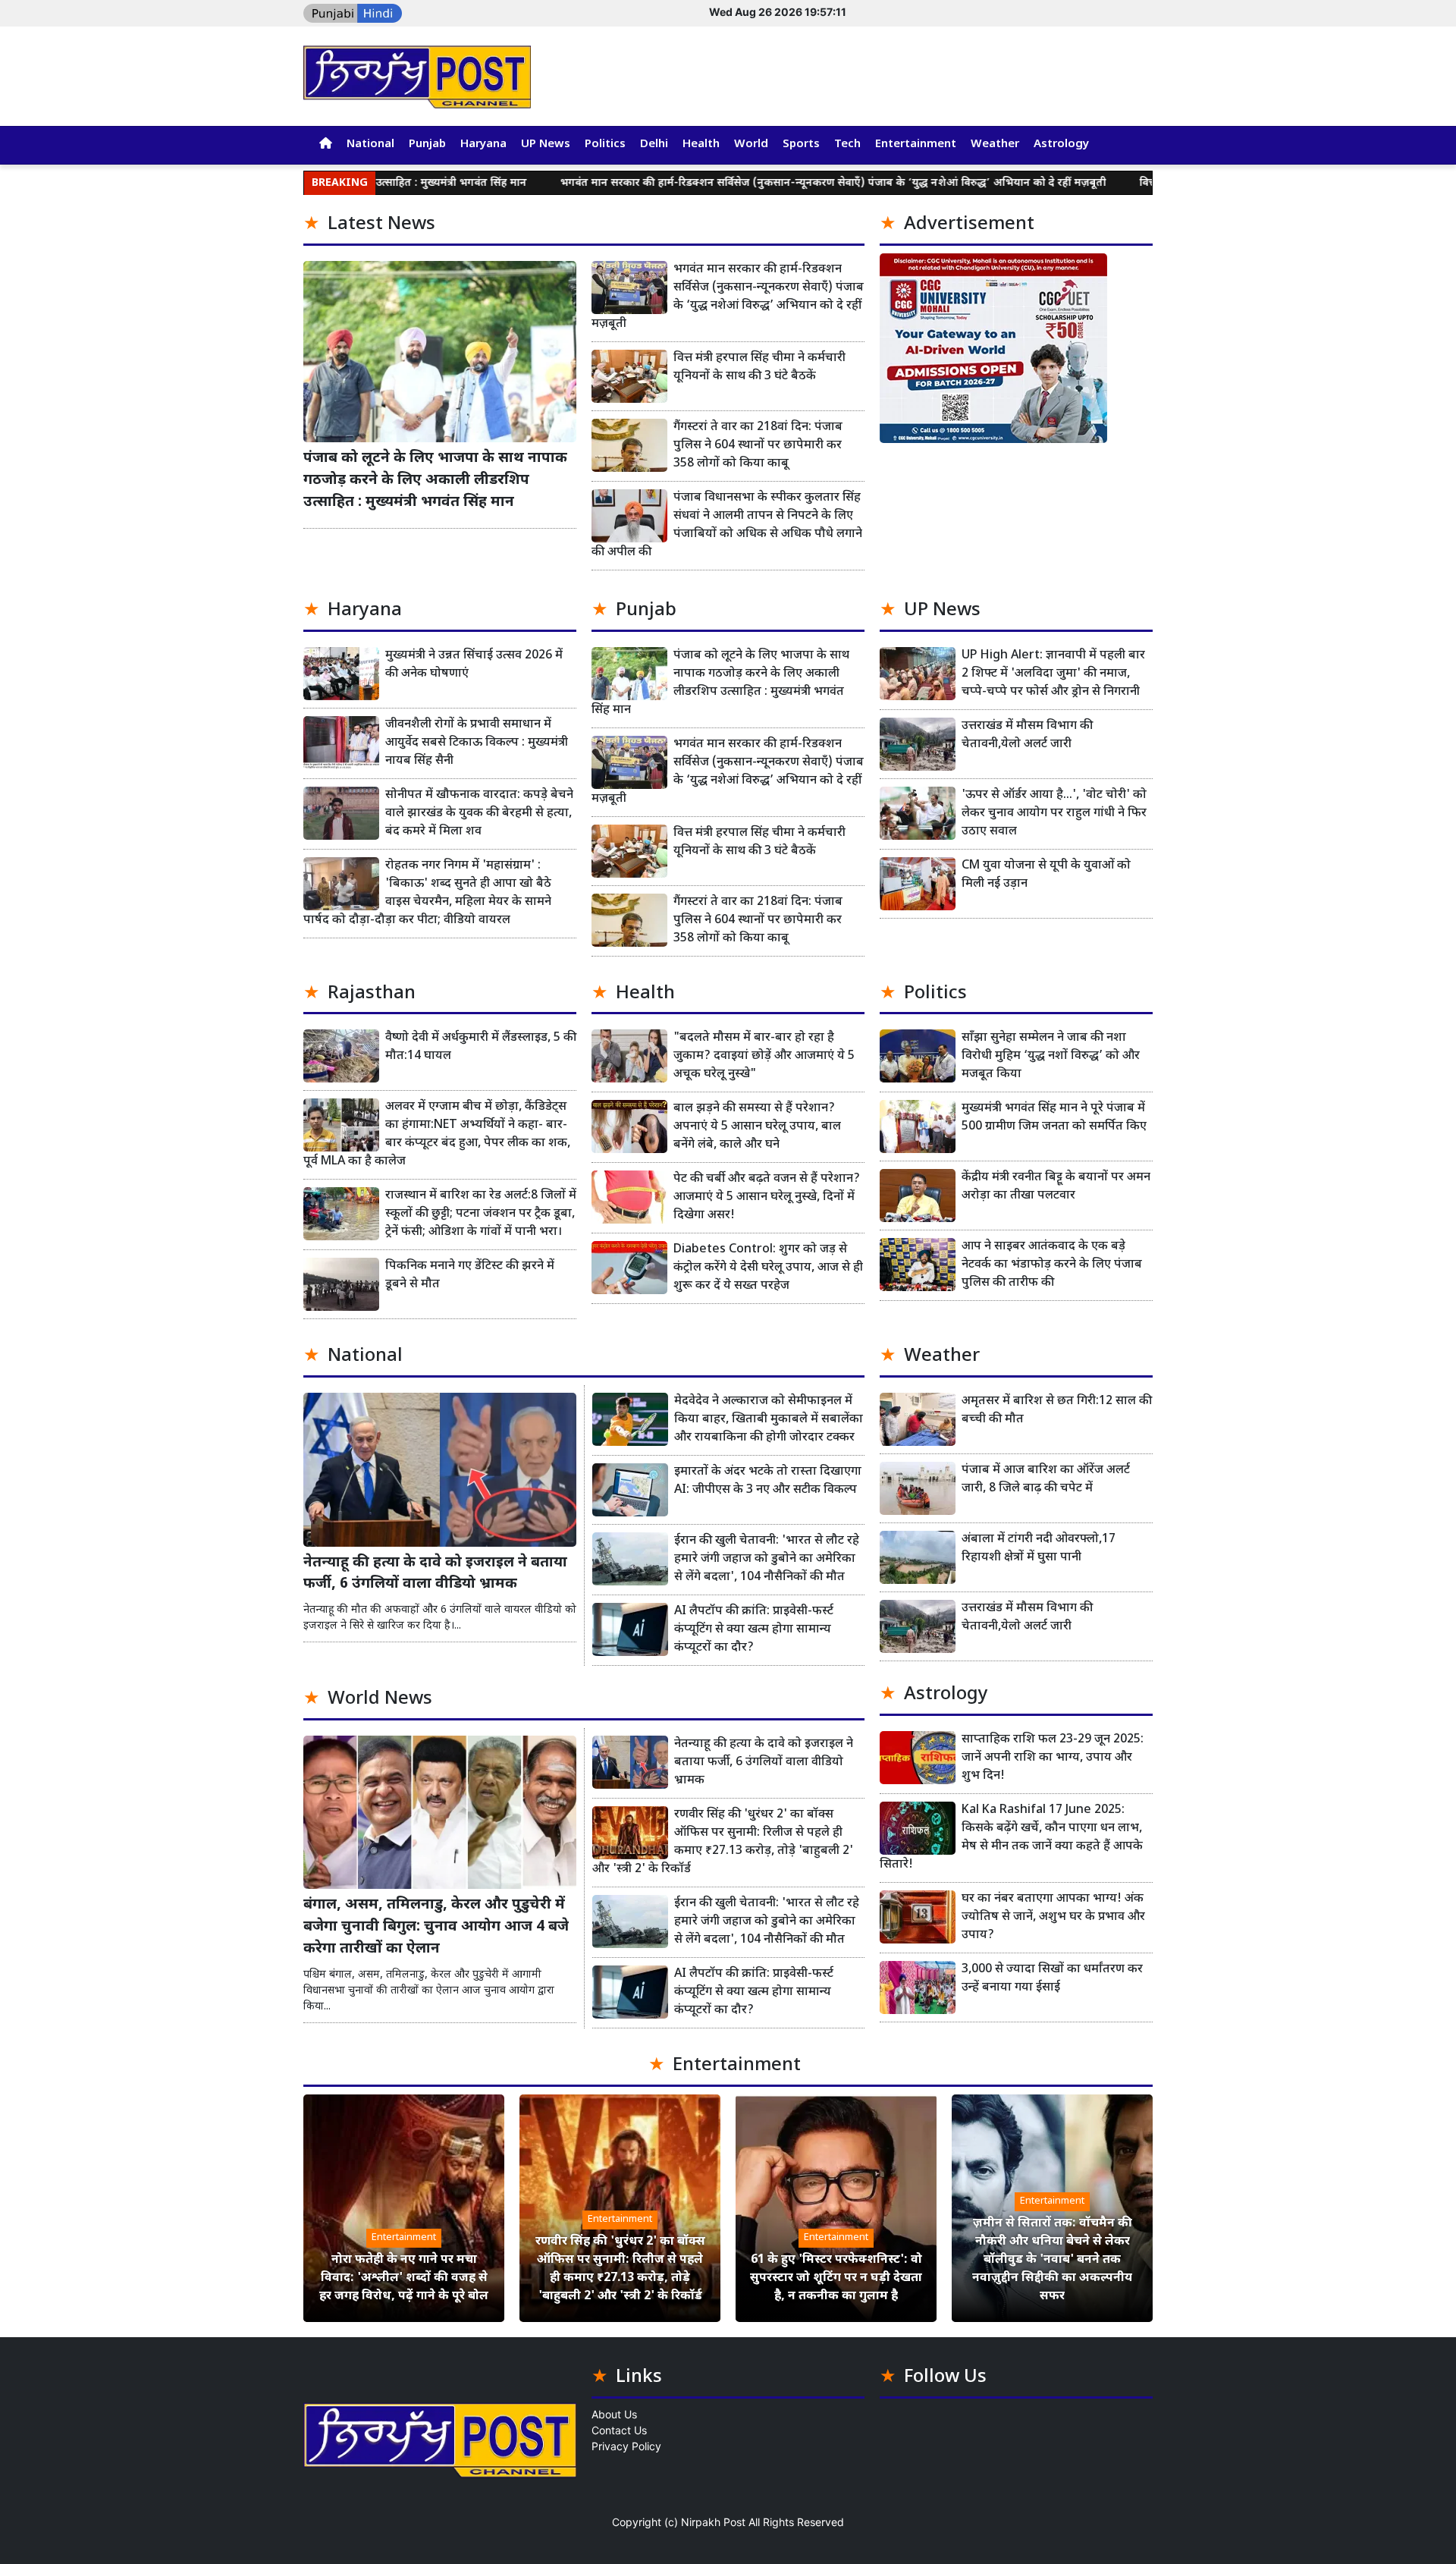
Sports (801, 145)
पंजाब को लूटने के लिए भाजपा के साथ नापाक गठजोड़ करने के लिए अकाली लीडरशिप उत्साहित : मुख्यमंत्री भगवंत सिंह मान (435, 481)
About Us (614, 2414)
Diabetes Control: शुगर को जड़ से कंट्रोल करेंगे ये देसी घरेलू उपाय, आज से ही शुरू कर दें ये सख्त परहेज (768, 1268)
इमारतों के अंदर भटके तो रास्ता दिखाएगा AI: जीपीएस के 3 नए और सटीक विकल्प (768, 1481)
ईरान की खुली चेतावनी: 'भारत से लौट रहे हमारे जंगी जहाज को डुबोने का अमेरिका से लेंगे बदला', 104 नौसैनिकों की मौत (767, 1559)
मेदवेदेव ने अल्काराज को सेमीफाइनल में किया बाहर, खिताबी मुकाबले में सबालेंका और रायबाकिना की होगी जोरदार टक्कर (769, 1420)
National (370, 145)
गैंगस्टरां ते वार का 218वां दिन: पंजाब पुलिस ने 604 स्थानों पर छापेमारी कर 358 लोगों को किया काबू (758, 446)
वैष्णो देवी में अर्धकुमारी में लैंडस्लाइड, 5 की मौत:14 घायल (481, 1047)
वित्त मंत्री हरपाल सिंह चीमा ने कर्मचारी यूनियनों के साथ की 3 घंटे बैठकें (759, 368)
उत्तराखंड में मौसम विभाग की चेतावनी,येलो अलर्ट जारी (1027, 735)
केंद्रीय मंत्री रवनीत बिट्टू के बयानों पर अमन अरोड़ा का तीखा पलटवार (1056, 1187)
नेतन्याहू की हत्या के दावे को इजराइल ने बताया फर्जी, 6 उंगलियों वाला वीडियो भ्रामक (435, 1574)
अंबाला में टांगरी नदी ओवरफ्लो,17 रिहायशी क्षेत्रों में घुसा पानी (1039, 1549)
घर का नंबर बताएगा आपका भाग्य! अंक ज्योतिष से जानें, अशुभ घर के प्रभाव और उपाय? (1053, 1917)
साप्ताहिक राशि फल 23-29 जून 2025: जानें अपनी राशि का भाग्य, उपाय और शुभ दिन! (1053, 1758)
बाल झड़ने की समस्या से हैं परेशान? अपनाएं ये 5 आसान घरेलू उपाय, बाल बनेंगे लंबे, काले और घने (757, 1127)
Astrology (1061, 145)
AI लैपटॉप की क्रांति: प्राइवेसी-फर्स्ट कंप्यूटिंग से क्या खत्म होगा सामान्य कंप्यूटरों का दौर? (754, 1630)
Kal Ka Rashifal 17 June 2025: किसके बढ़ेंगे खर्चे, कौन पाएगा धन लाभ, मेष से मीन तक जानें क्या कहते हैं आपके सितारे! (1011, 1838)
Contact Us (619, 2430)
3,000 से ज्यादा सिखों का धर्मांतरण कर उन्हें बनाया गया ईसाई (1052, 1979)
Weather (995, 145)
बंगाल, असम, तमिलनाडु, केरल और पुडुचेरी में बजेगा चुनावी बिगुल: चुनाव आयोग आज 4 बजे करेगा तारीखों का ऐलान (436, 1927)
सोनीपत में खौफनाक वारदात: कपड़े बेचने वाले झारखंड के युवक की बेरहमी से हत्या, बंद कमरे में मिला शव (479, 814)
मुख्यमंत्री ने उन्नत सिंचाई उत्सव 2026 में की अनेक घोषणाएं (474, 665)
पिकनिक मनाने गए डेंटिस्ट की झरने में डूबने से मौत (470, 1276)
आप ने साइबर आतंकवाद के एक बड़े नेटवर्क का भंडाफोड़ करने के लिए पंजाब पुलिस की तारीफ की (1052, 1265)
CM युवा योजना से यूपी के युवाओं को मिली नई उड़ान (1046, 875)
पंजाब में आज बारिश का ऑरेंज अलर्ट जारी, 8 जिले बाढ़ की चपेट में (1046, 1480)
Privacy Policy (626, 2446)
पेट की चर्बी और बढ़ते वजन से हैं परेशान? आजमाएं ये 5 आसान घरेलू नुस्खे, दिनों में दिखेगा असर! (767, 1197)
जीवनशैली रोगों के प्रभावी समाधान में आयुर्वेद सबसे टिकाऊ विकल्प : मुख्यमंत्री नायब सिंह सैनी (477, 743)
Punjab (427, 145)
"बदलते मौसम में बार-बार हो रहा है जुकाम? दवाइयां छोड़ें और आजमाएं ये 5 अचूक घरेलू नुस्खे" (764, 1056)
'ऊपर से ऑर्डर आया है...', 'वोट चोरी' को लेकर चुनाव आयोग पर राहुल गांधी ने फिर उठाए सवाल (1054, 814)
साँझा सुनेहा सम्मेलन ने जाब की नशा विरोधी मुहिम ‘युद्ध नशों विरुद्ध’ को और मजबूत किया (1051, 1056)
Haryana (483, 145)
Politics (605, 145)
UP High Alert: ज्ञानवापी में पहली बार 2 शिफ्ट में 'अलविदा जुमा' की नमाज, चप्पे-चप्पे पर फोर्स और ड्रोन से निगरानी (1053, 674)
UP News (546, 145)
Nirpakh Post (713, 2522)
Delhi (654, 145)
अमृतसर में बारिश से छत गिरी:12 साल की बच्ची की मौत (1057, 1411)
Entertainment (916, 145)
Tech (847, 145)
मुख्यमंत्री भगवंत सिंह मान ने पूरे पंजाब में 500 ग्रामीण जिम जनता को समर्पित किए (1054, 1118)
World (751, 145)
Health (701, 145)
